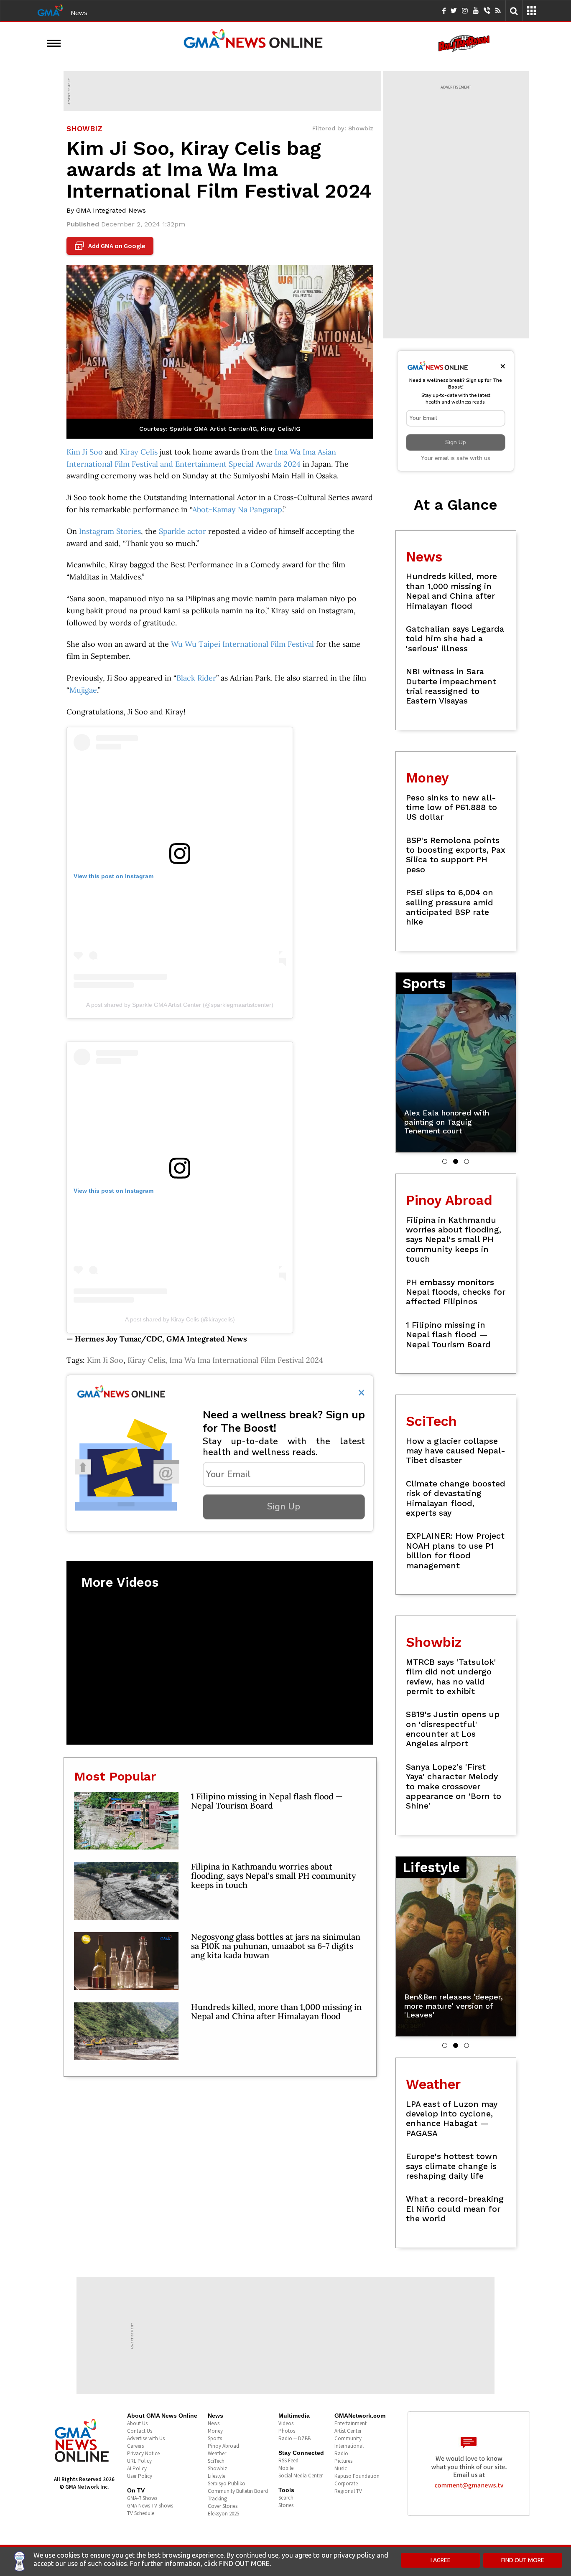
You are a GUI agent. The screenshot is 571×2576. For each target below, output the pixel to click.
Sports (215, 2438)
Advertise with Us (146, 2438)
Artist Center (348, 2431)
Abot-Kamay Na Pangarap (237, 509)
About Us (137, 2423)
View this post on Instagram (113, 876)
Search (286, 2498)
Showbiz (217, 2468)
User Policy (140, 2476)
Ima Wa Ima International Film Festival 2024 (246, 1360)
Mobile (286, 2468)
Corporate (346, 2483)
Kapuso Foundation (357, 2476)
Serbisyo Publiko (227, 2483)
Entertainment (351, 2423)
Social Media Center (301, 2476)
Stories (286, 2505)
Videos (286, 2423)
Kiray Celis (139, 452)
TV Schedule (141, 2513)
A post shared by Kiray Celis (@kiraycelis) (180, 1319)
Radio (341, 2453)
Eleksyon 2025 (223, 2514)
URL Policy (139, 2461)
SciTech (216, 2461)
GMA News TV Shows (150, 2506)
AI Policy (137, 2468)
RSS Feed (288, 2460)
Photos (287, 2431)
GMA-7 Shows (142, 2498)
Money (215, 2431)
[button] (445, 1161)
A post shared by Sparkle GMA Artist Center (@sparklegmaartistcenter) (180, 1005)
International (349, 2446)
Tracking (217, 2499)
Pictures (343, 2461)
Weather (217, 2453)
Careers (135, 2446)
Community (348, 2438)
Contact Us (140, 2431)
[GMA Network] (50, 10)
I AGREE (441, 2560)
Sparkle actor (182, 531)
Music (341, 2468)
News (79, 13)
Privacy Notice (143, 2453)
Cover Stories (223, 2506)
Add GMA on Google (111, 246)
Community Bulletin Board (238, 2491)
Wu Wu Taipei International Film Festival (242, 644)
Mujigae (83, 690)
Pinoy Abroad (223, 2446)
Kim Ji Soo (85, 452)
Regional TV (348, 2491)
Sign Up (284, 1506)
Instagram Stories (110, 531)
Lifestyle (217, 2476)
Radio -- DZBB (294, 2438)
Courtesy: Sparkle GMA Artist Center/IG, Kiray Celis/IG (220, 429)
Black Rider (196, 678)
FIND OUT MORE (523, 2560)
